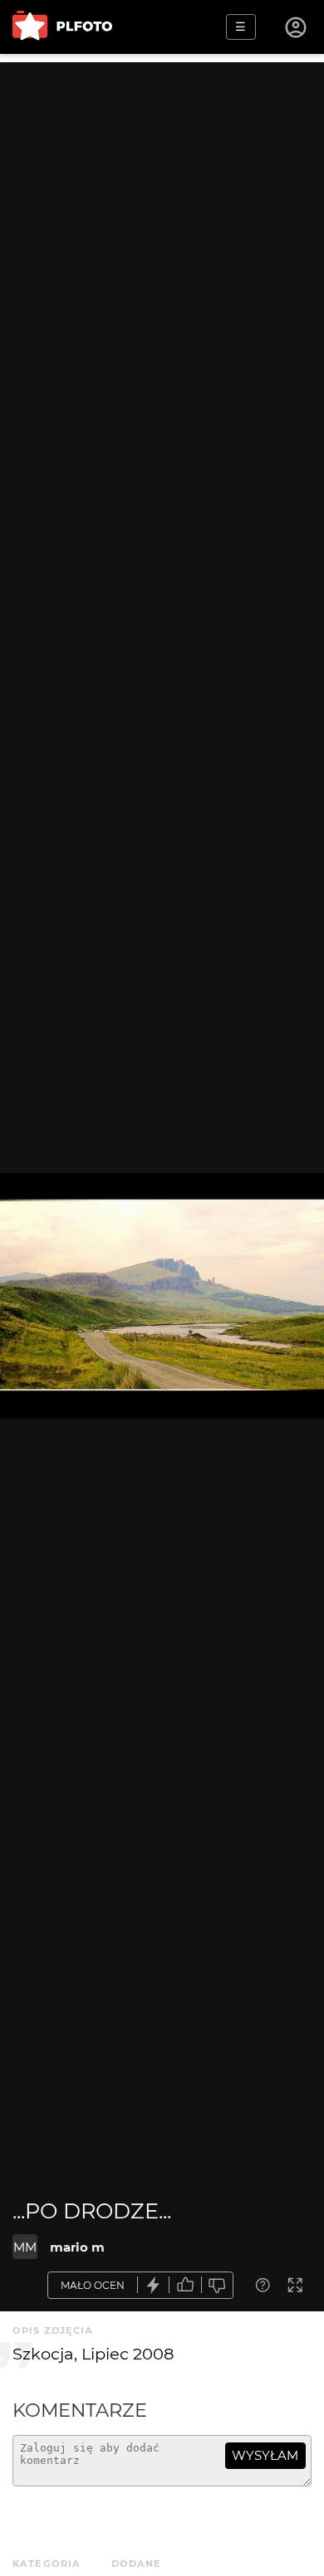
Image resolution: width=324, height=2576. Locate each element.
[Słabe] (218, 2285)
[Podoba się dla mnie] (185, 2285)
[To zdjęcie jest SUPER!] (154, 2285)
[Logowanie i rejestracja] (297, 27)
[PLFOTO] (62, 27)
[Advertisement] (162, 224)
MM (25, 2247)
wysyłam (265, 2455)
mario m (77, 2247)
